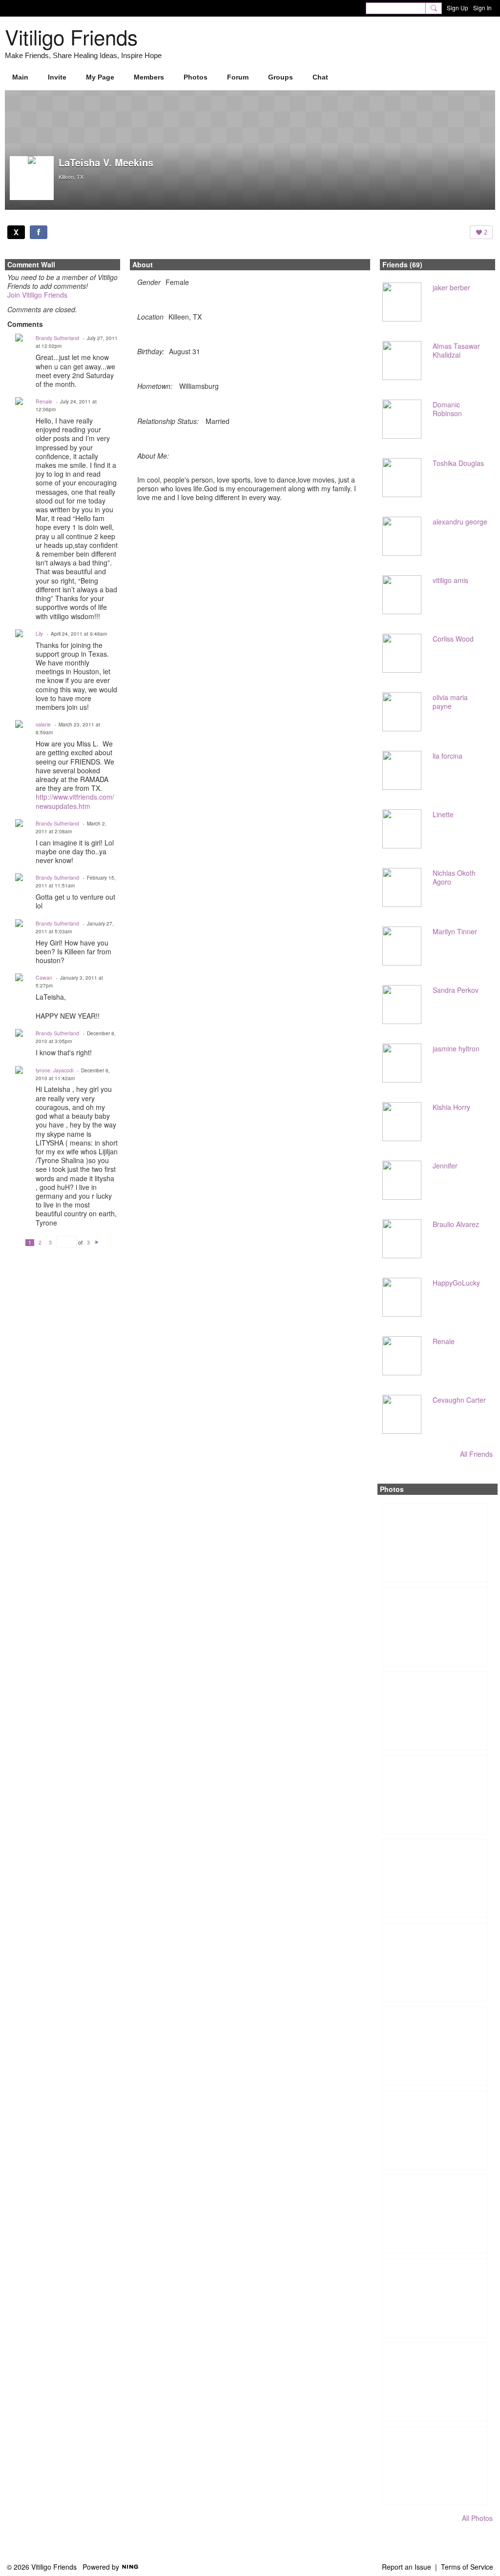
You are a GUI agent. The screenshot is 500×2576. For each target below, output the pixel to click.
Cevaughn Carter (459, 1400)
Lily (39, 634)
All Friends (476, 1454)
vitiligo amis (450, 580)
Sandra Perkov (456, 990)
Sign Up (458, 8)
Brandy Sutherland (57, 338)
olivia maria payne (450, 702)
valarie (43, 724)
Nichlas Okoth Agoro (454, 877)
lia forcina (448, 756)
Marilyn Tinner (455, 931)
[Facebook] (39, 232)
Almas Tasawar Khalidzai (456, 350)
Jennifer (445, 1166)
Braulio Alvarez (456, 1224)
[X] (16, 232)
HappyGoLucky (456, 1283)
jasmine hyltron (456, 1048)
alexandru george (460, 522)
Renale (44, 401)
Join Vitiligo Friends (37, 295)
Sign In (482, 8)
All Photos (477, 2518)
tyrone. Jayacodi (54, 1070)
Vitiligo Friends (71, 37)
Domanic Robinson (447, 409)
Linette (443, 814)
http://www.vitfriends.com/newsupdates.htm (75, 801)
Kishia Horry (451, 1107)
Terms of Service (467, 2567)
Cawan (44, 977)
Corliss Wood (453, 639)
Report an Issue (406, 2567)
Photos (392, 1489)
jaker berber (451, 287)
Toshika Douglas (458, 463)
